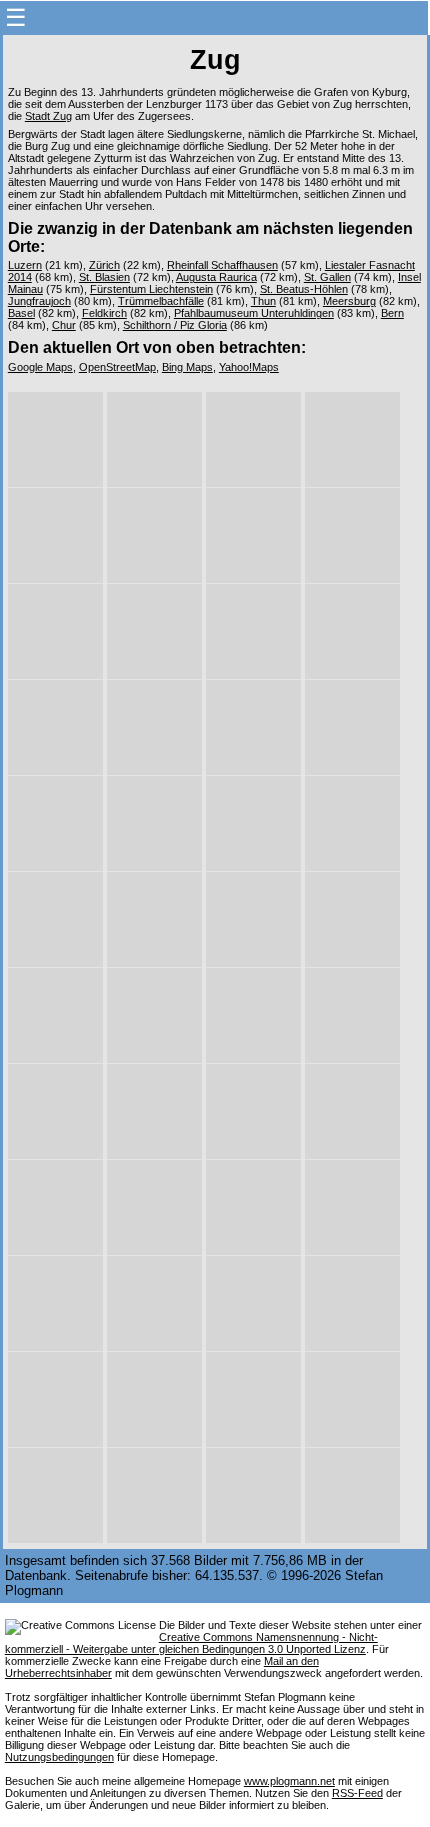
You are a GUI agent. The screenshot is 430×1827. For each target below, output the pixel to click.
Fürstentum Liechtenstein (151, 289)
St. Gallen (327, 277)
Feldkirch (104, 313)
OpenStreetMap (117, 367)
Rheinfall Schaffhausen (222, 265)
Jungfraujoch (39, 301)
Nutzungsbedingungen (59, 1757)
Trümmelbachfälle (161, 301)
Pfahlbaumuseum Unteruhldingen (254, 313)
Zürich (104, 265)
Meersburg (349, 301)
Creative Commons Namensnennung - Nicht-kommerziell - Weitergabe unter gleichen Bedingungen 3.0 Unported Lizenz (191, 1643)
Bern (392, 313)
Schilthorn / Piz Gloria (175, 325)
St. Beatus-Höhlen (304, 289)
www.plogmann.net (289, 1781)
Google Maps (40, 367)
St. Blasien (104, 277)
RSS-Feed (357, 1793)
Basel (21, 313)
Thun (263, 301)
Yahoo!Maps (249, 367)
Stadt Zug (48, 116)
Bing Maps (187, 367)
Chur (64, 325)
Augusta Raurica (216, 277)
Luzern (25, 265)
